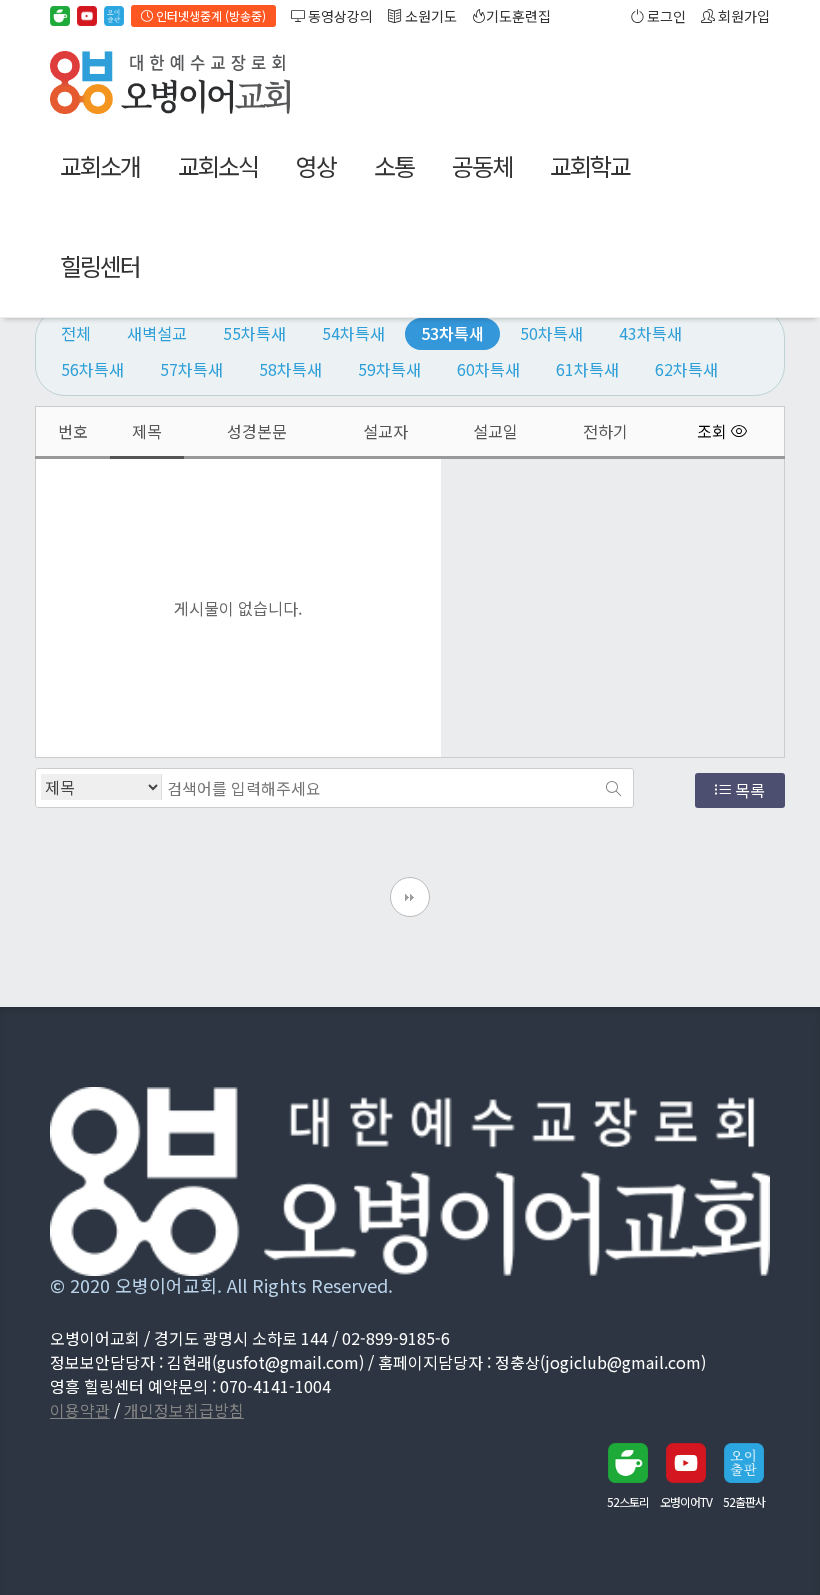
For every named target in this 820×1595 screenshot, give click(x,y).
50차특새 (551, 333)
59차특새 (389, 369)
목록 (748, 790)
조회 (714, 431)
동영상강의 (339, 16)
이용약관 (80, 1410)
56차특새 (92, 369)
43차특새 (650, 333)
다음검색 (410, 897)
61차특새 (587, 369)
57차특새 (191, 369)
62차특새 (686, 369)
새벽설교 (157, 333)
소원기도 (429, 16)
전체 (76, 333)
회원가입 (742, 16)
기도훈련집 (518, 16)
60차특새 (488, 369)
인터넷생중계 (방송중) (209, 15)
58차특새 (290, 369)
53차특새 (452, 333)
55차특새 (254, 333)
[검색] (613, 788)
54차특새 (353, 333)
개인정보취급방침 (184, 1410)
